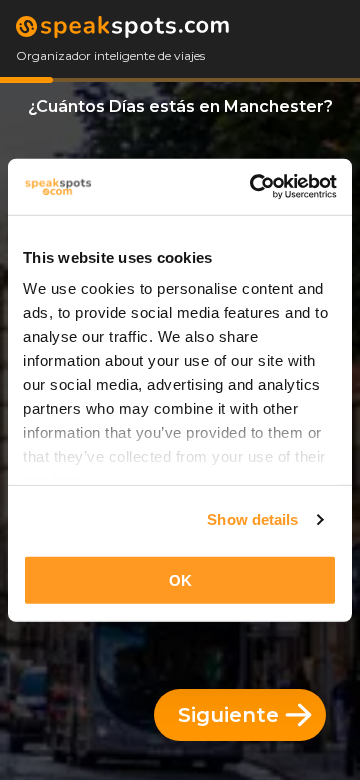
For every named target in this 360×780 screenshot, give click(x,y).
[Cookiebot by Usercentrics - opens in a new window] (254, 187)
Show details (252, 519)
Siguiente (228, 715)
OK (180, 579)
